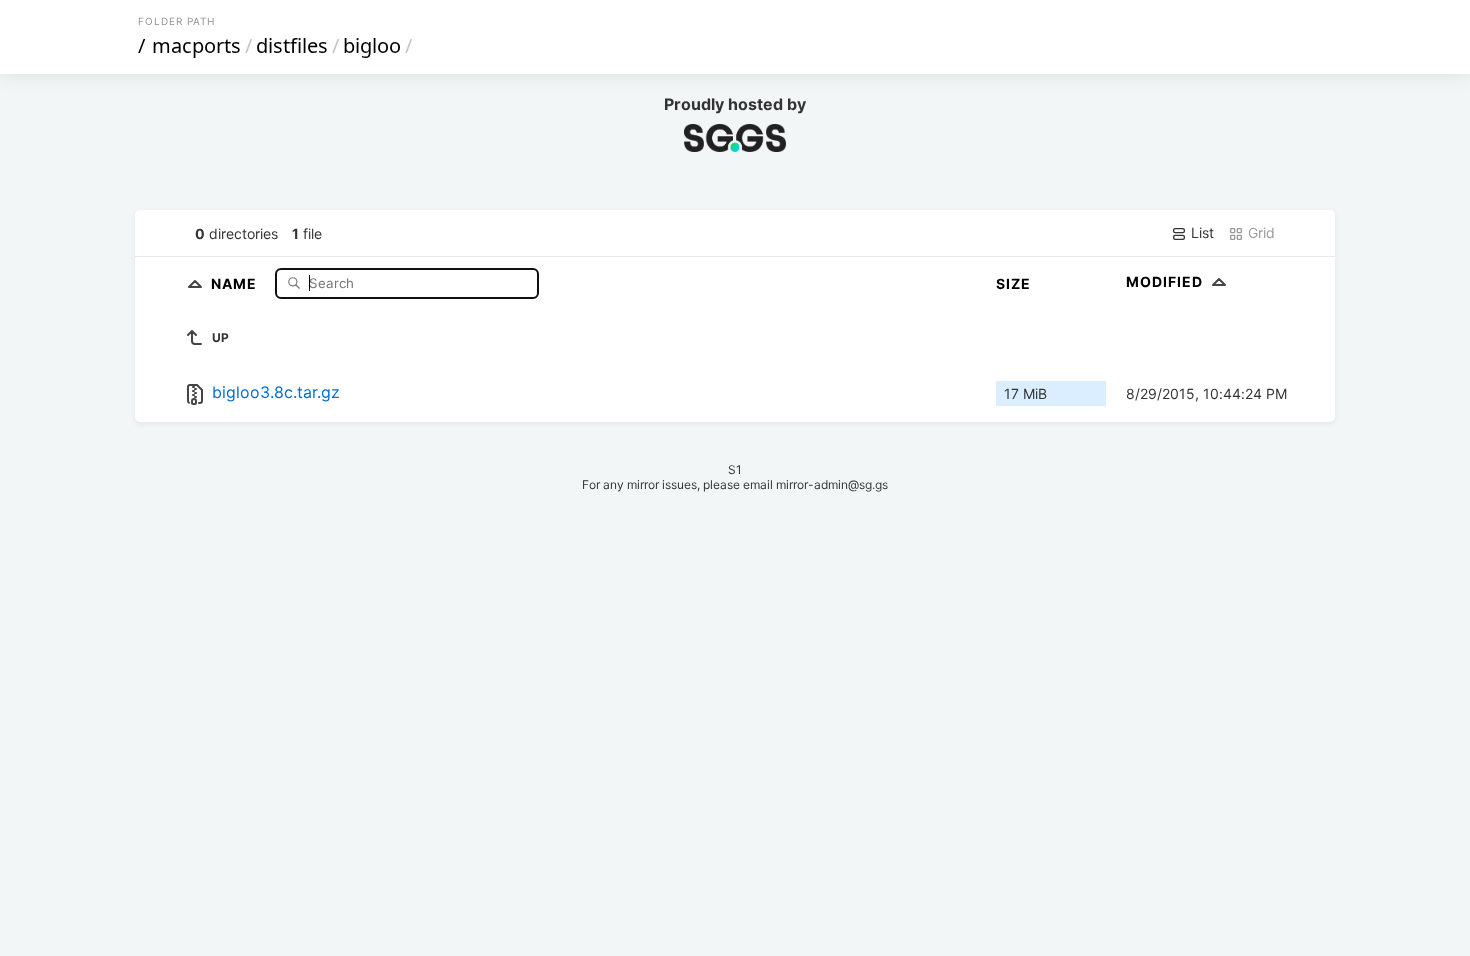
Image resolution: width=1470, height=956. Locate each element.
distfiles (292, 45)
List (1200, 232)
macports (196, 45)
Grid (1259, 232)
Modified (1166, 281)
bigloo (372, 45)
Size (1013, 283)
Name (236, 282)
